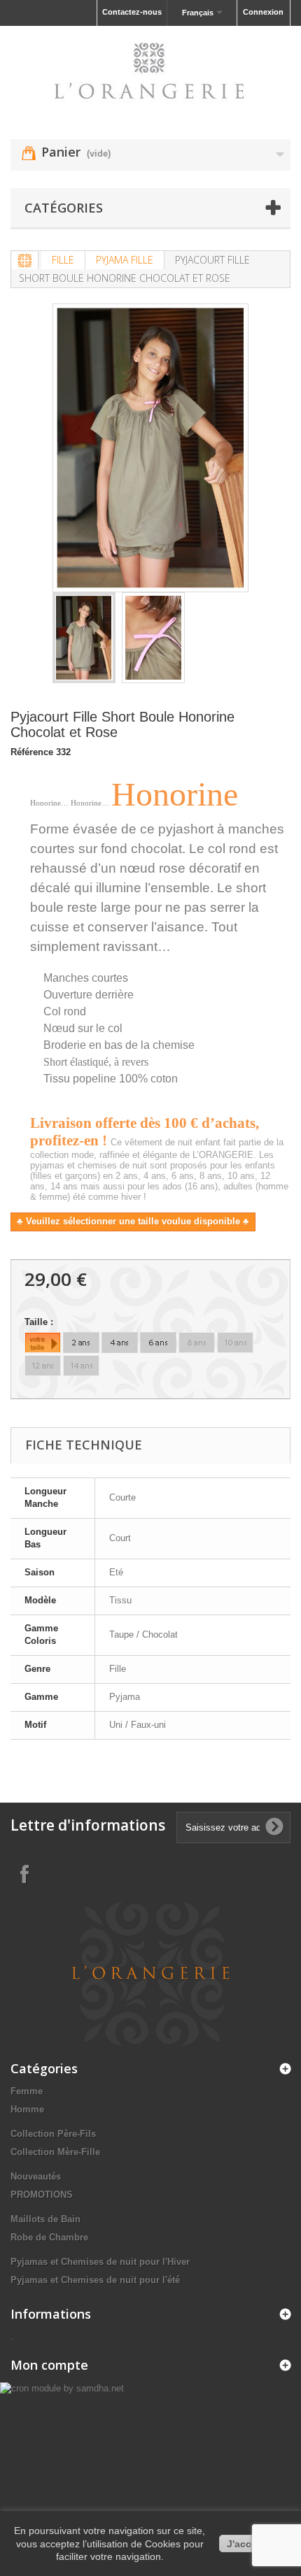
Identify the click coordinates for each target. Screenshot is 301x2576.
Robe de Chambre (49, 2237)
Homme (27, 2109)
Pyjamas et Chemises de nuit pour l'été (95, 2280)
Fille (63, 260)
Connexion (263, 12)
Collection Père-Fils (53, 2134)
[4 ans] (120, 1343)
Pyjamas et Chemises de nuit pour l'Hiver (100, 2262)
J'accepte (250, 2544)
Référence (32, 752)
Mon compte (49, 2365)
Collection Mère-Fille (55, 2152)
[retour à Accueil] (25, 260)
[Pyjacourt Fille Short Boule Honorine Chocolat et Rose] (84, 638)
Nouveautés (36, 2176)
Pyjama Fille (125, 260)
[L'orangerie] (150, 70)
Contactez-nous (132, 12)
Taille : (40, 1322)
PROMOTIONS (42, 2195)
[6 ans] (158, 1343)
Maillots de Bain (45, 2219)
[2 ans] (81, 1343)
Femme (27, 2091)
